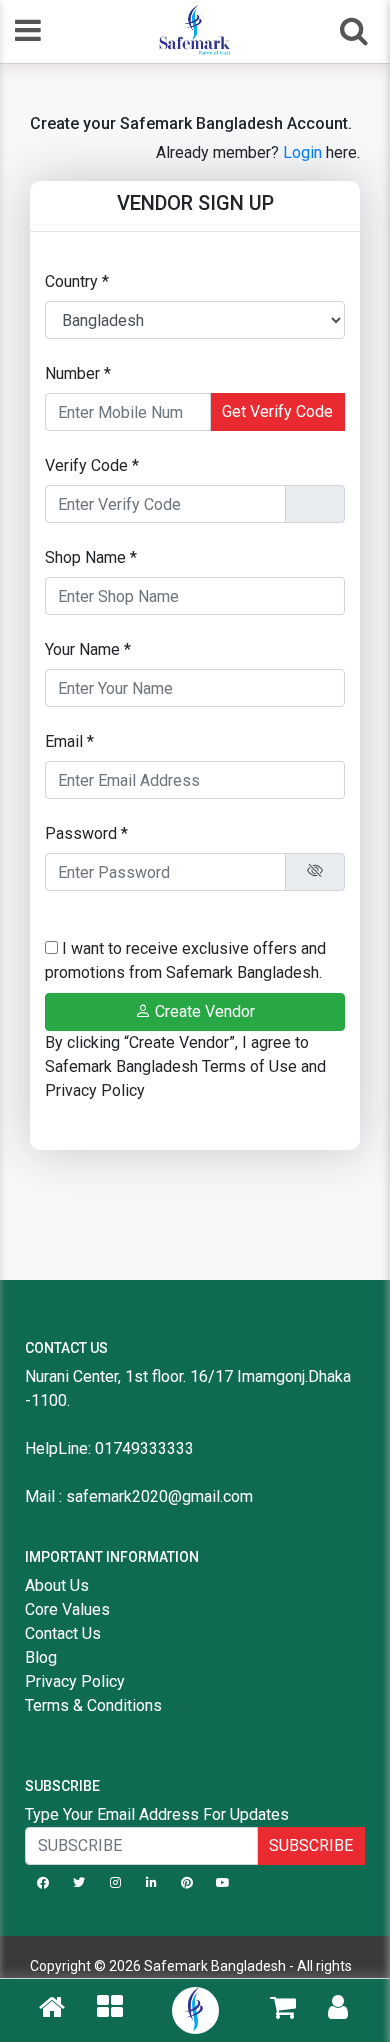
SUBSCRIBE (311, 1845)
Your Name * (88, 649)
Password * (86, 833)
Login (302, 152)
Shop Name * (91, 557)
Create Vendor (203, 1011)
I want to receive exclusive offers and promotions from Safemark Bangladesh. (185, 960)
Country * (77, 281)
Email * (69, 741)
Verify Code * (92, 465)
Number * (78, 373)
